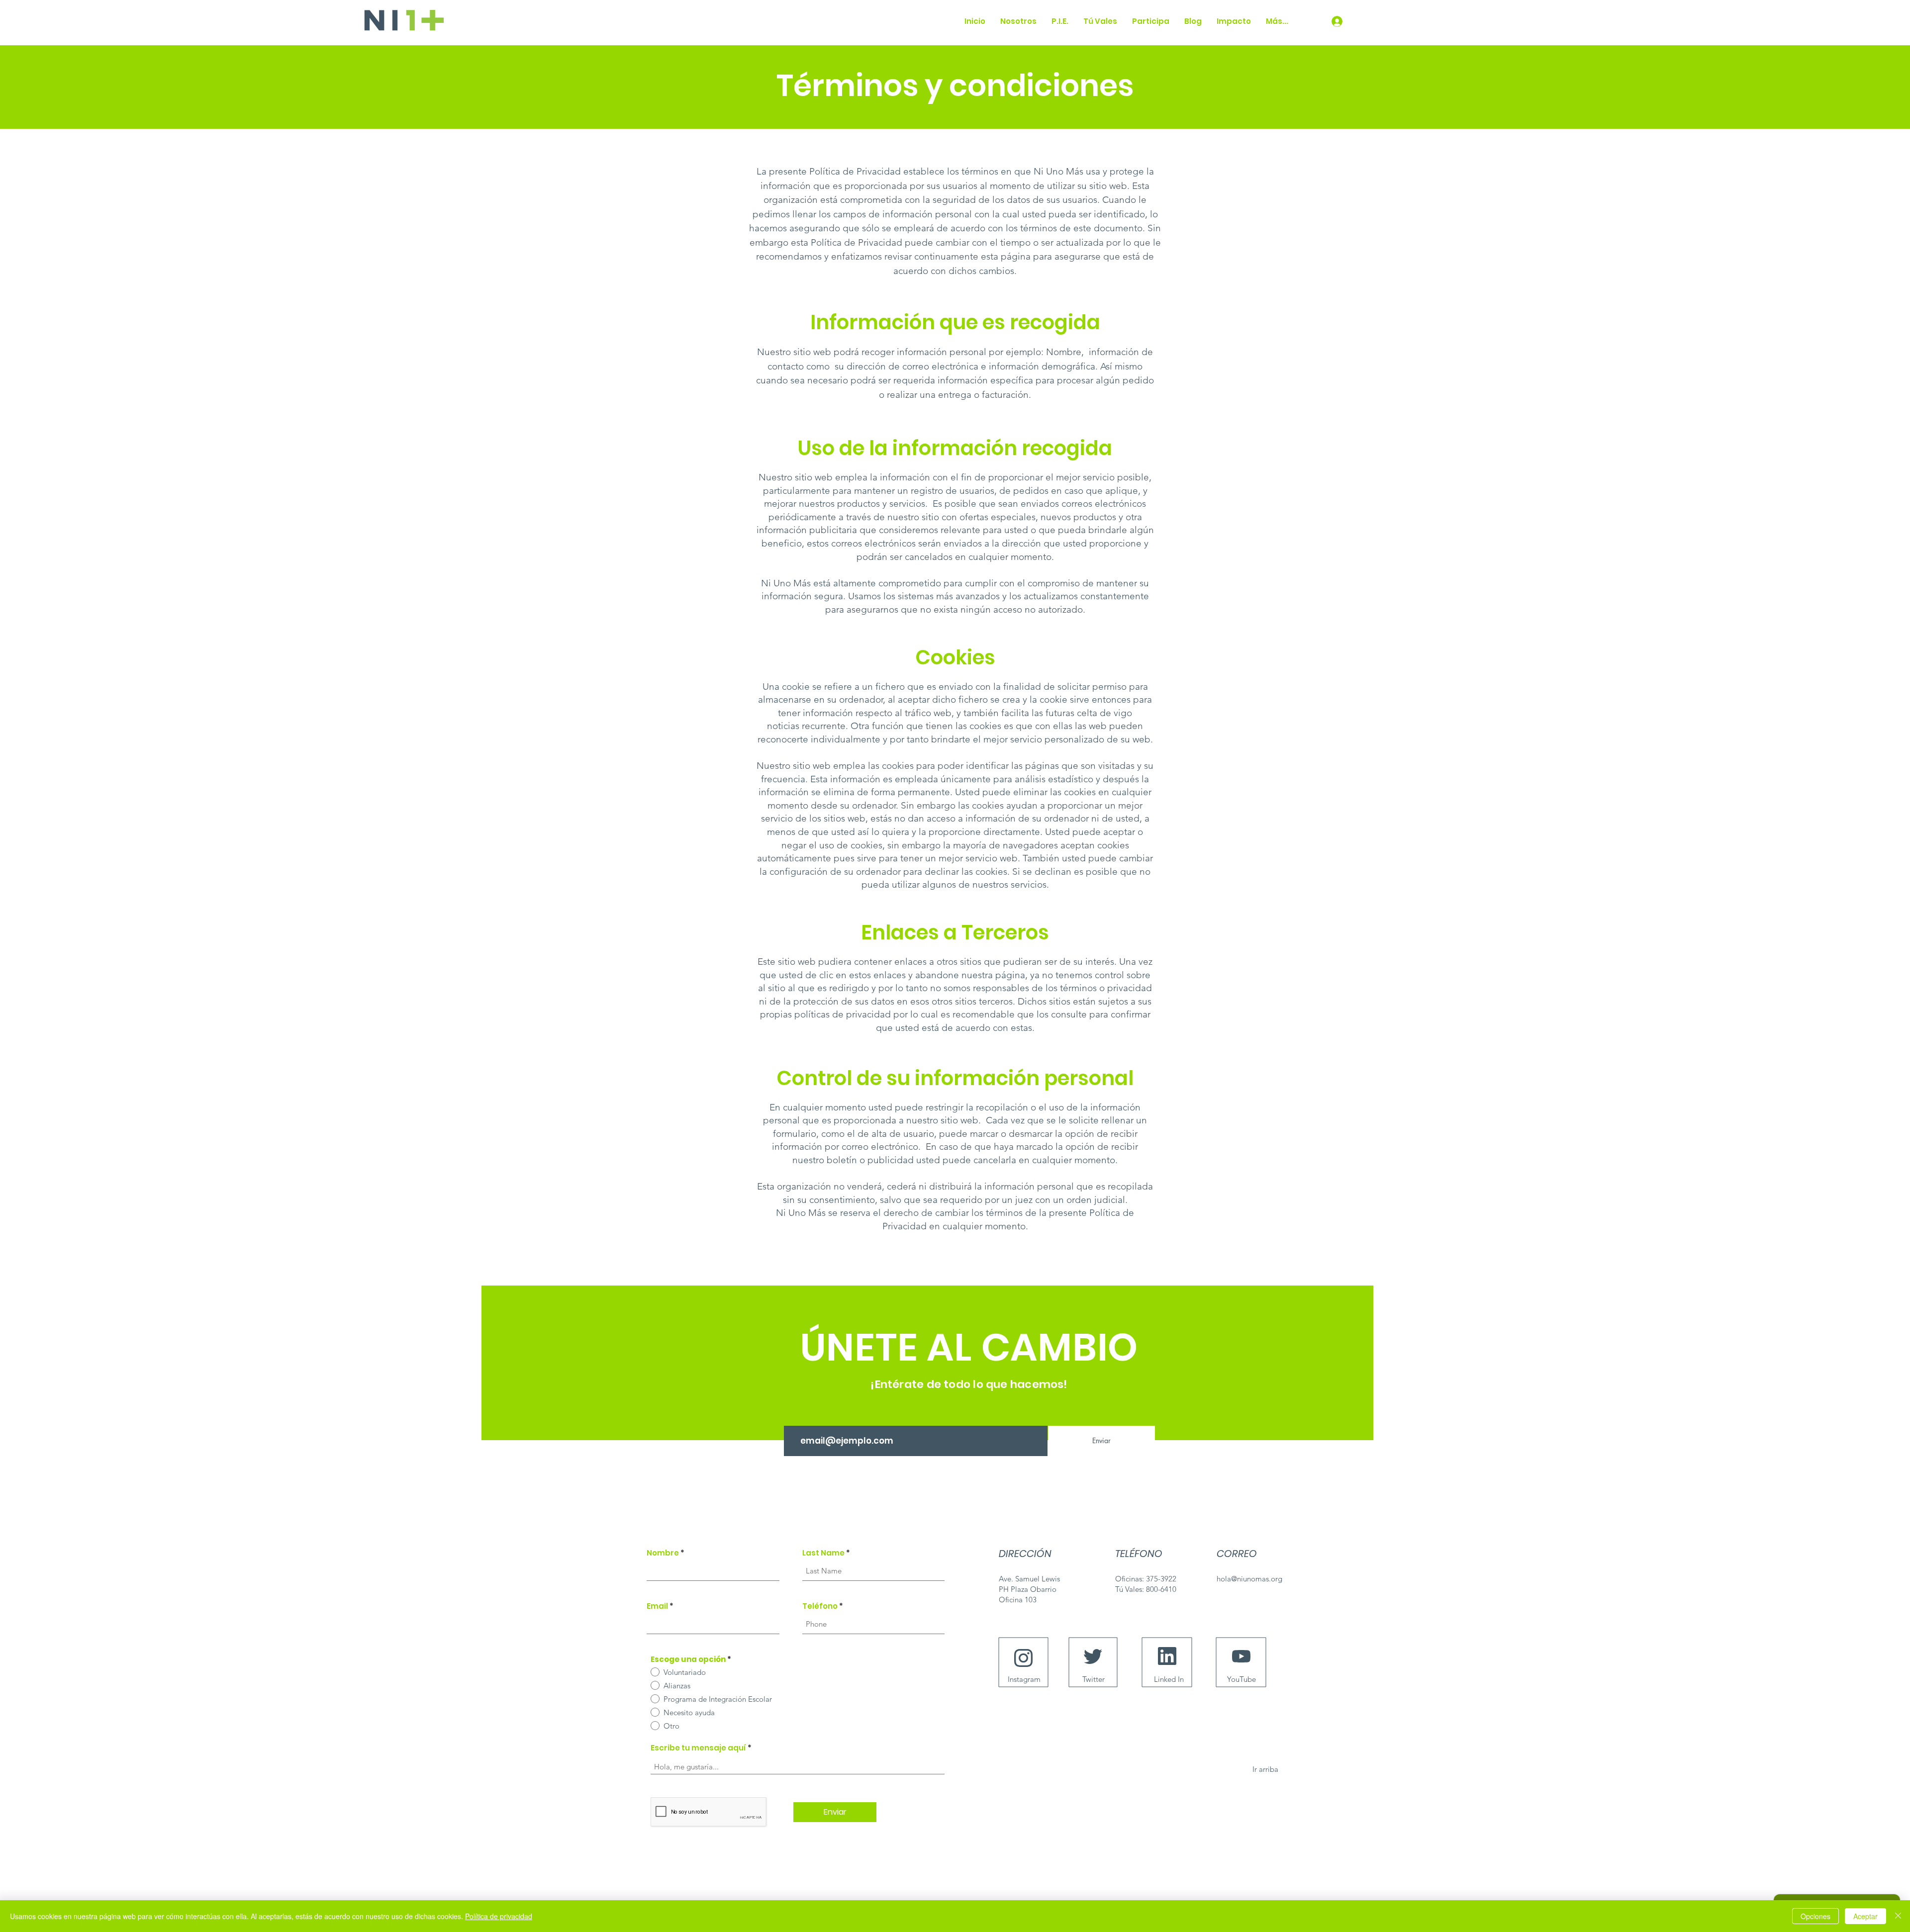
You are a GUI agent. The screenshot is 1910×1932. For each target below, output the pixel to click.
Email (657, 1606)
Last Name (823, 1553)
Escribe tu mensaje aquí (698, 1748)
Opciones (1815, 1916)
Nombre (663, 1553)
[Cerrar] (1898, 1916)
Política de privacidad (499, 1916)
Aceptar (1865, 1916)
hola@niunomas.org (1249, 1579)
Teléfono (820, 1606)
